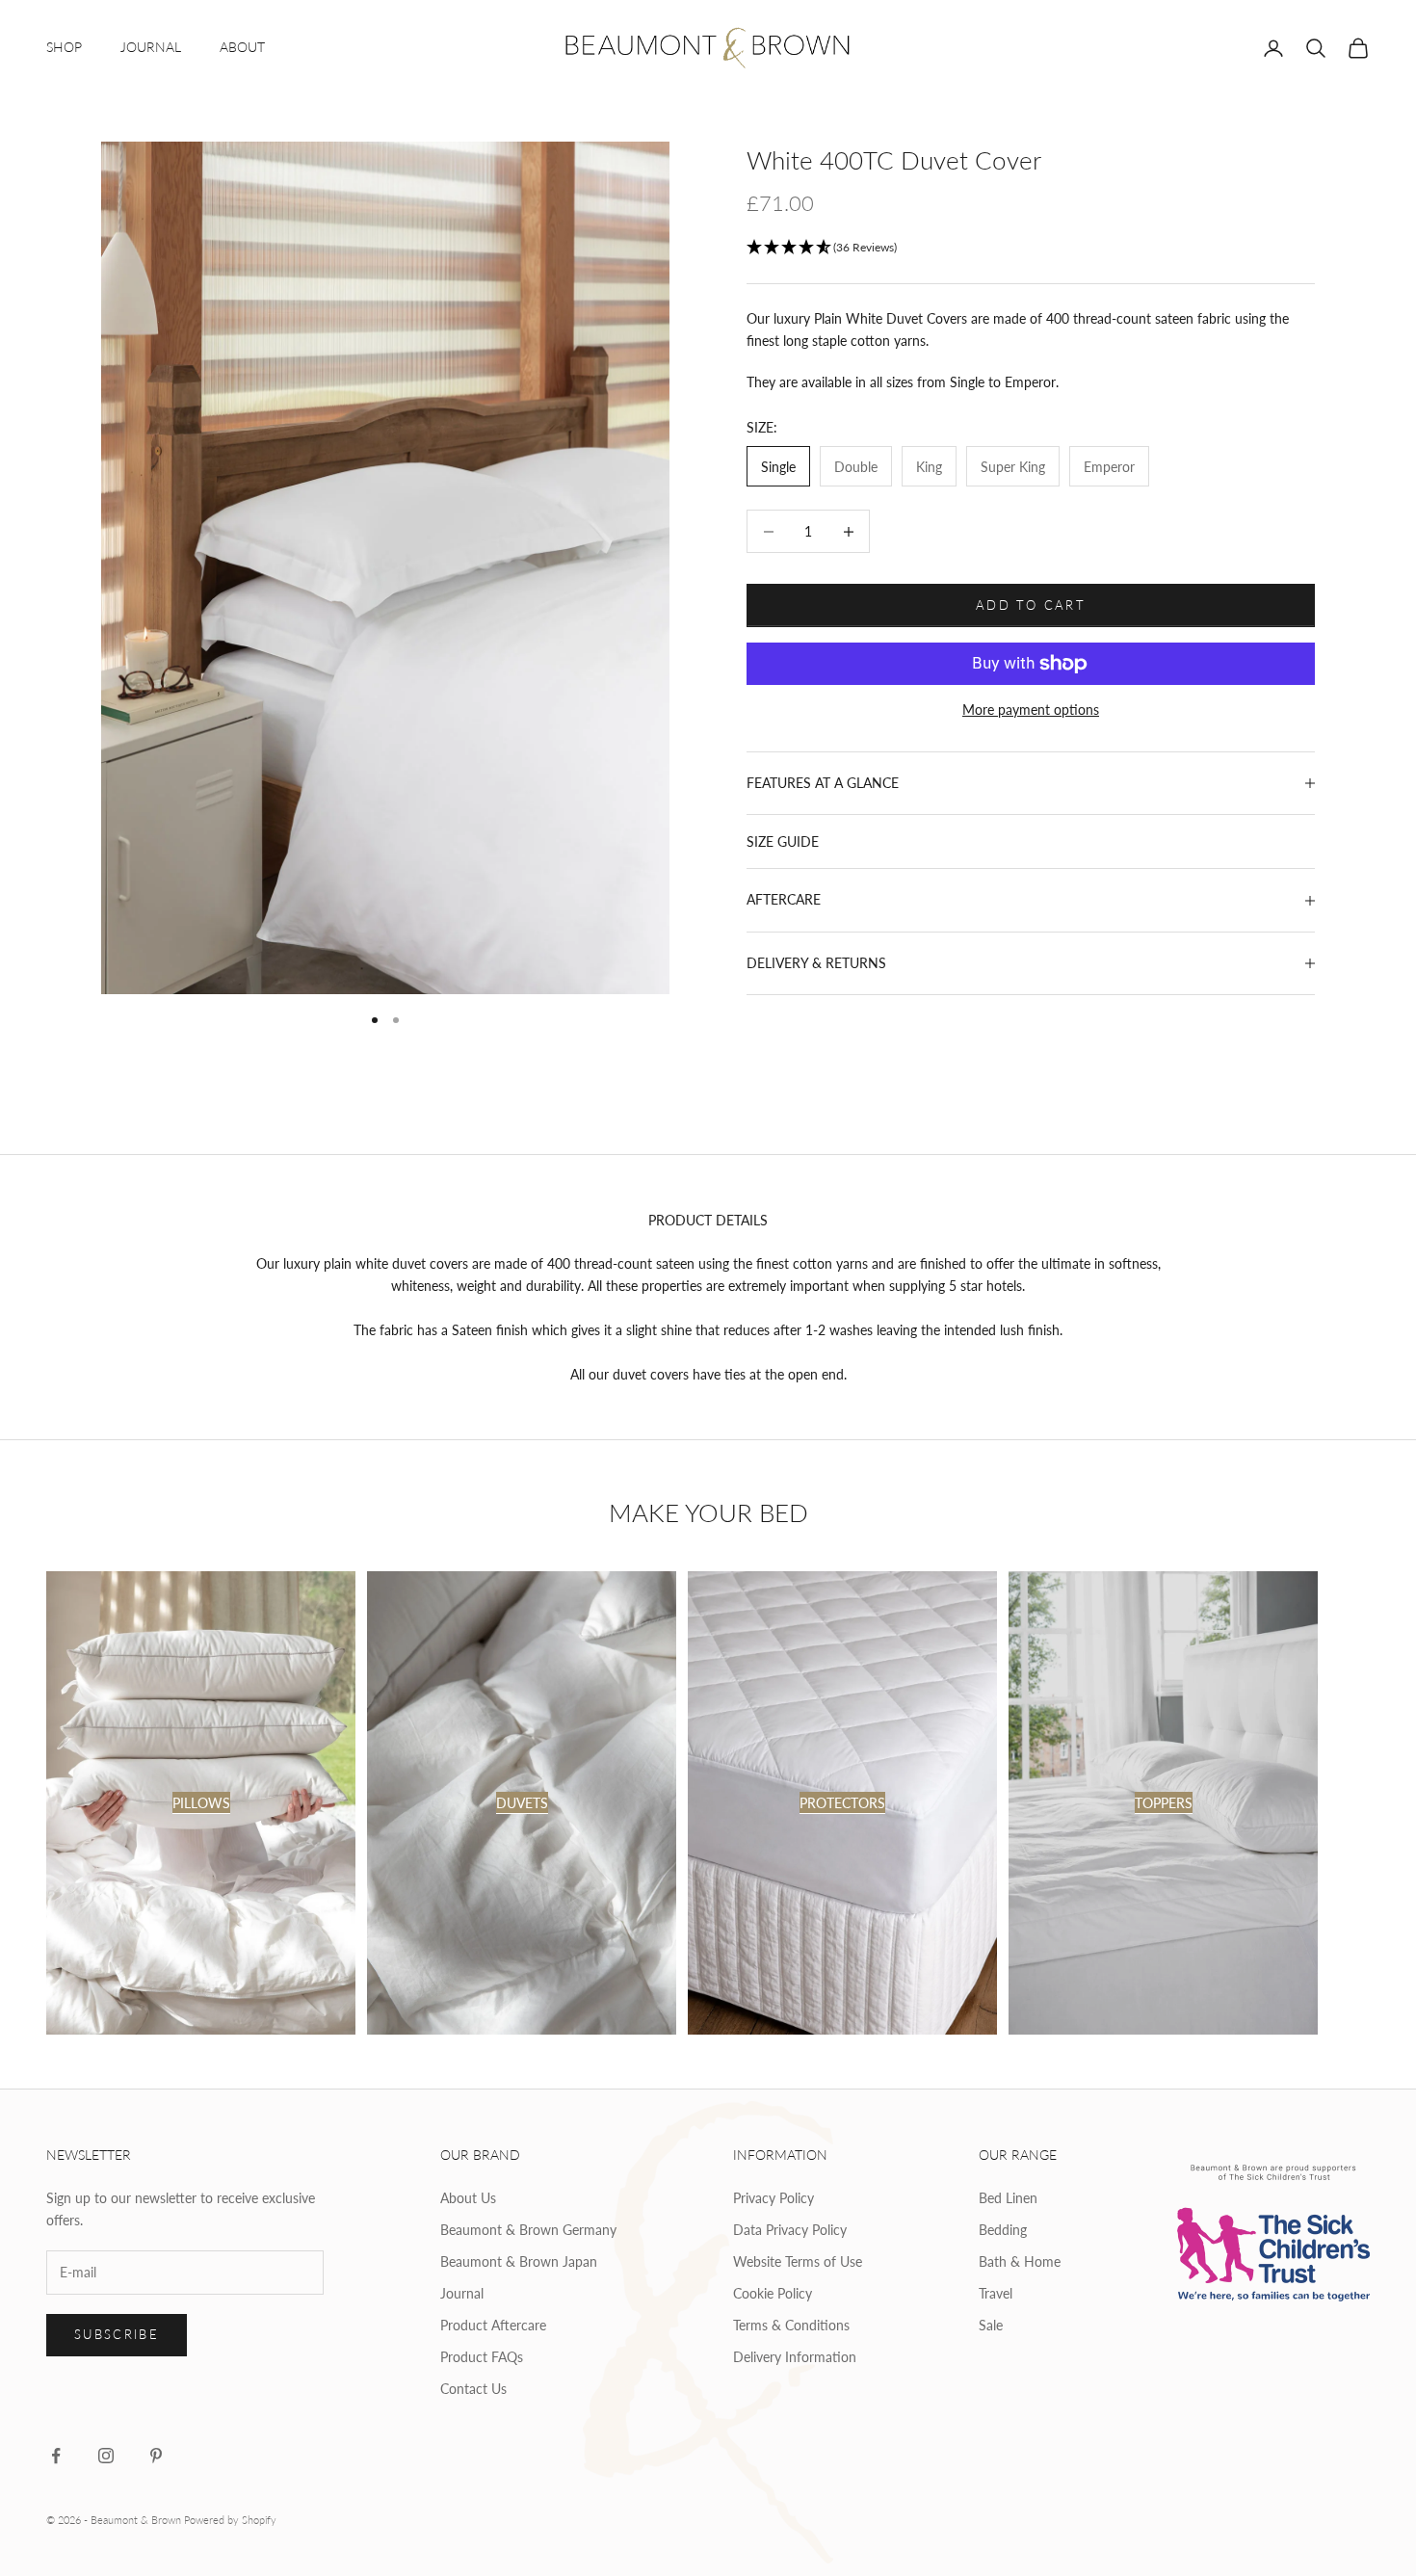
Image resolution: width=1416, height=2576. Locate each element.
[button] (1031, 248)
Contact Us (473, 2389)
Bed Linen (1008, 2198)
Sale (991, 2325)
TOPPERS (1164, 1803)
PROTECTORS (842, 1803)
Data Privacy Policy (790, 2230)
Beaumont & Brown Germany (528, 2230)
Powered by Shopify (230, 2520)
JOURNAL (151, 47)
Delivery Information (795, 2357)
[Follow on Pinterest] (156, 2456)
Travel (996, 2293)
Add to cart (1031, 605)
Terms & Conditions (791, 2325)
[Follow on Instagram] (106, 2456)
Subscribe (117, 2334)
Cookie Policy (773, 2293)
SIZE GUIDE (783, 842)
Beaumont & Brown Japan (519, 2261)
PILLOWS (201, 1803)
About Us (468, 2198)
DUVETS (522, 1803)
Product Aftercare (493, 2325)
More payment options (1031, 710)
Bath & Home (1020, 2261)
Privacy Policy (774, 2198)
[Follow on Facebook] (56, 2456)
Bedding (1003, 2230)
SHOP (64, 47)
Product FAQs (482, 2357)
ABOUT (242, 47)
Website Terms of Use (798, 2261)
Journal (462, 2293)
